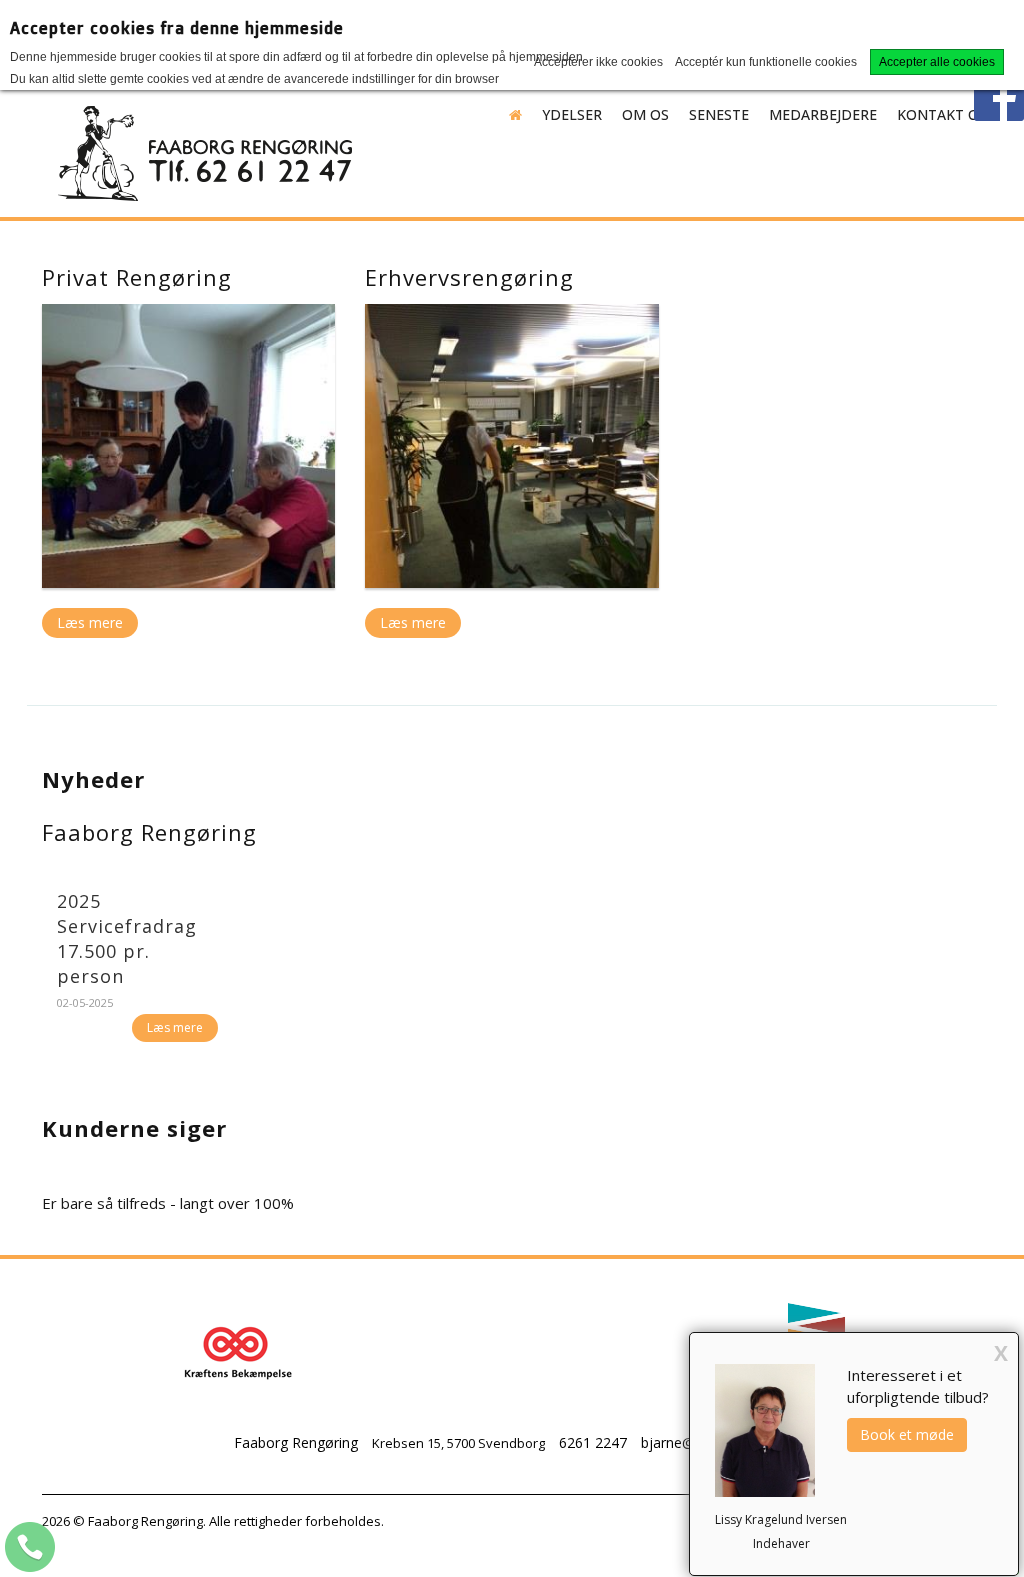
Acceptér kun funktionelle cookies (766, 62)
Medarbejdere (823, 114)
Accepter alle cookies (937, 62)
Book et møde (907, 1434)
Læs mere (90, 622)
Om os (645, 114)
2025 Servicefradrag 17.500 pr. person (127, 938)
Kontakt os (942, 114)
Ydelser (572, 114)
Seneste (719, 114)
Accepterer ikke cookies (598, 62)
